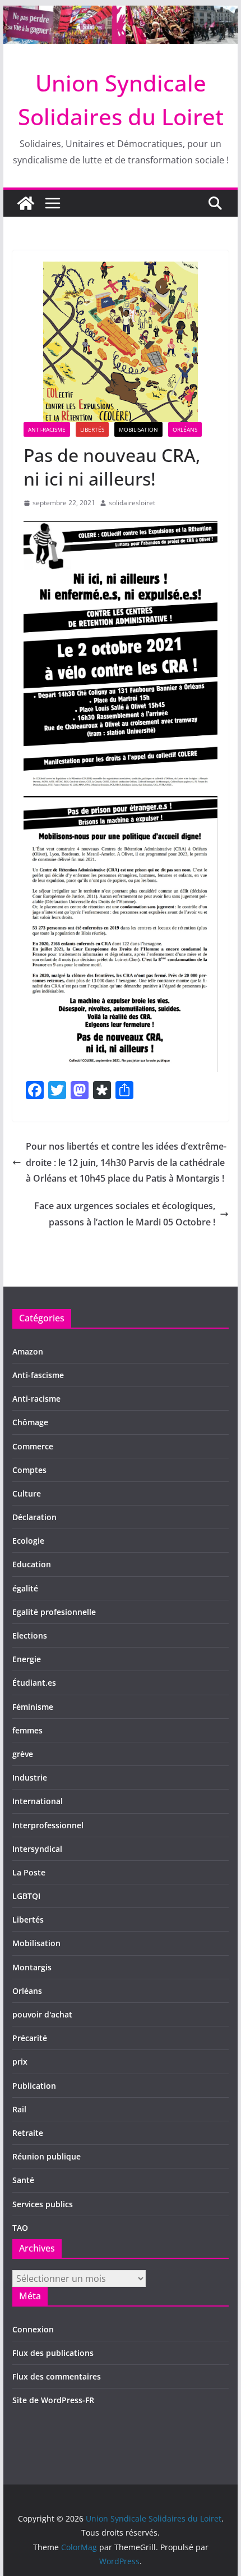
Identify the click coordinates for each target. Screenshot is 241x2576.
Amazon (28, 1351)
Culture (27, 1493)
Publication (34, 2086)
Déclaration (34, 1517)
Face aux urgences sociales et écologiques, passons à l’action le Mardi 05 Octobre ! (125, 1214)
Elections (30, 1635)
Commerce (33, 1446)
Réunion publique (47, 2156)
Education (32, 1564)
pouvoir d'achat (42, 2014)
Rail (19, 2109)
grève (23, 1754)
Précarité (30, 2038)
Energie (27, 1659)
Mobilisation (138, 429)
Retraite (28, 2133)
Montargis (32, 1967)
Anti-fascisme (38, 1375)
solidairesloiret (132, 503)
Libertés (92, 429)
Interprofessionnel (48, 1825)
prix (20, 2062)
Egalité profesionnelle (54, 1612)
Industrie (30, 1777)
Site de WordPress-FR (53, 2400)
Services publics (43, 2204)
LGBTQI (26, 1896)
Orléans (185, 429)
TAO (20, 2228)
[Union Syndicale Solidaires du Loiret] (120, 13)
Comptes (29, 1470)
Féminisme (33, 1707)
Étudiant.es (34, 1683)
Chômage (30, 1422)
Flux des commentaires (57, 2376)
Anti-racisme (47, 429)
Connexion (33, 2329)
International (38, 1801)
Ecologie (28, 1541)
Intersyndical (37, 1849)
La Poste (29, 1872)
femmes (27, 1730)
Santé (23, 2180)
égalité (25, 1588)
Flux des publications (53, 2353)
